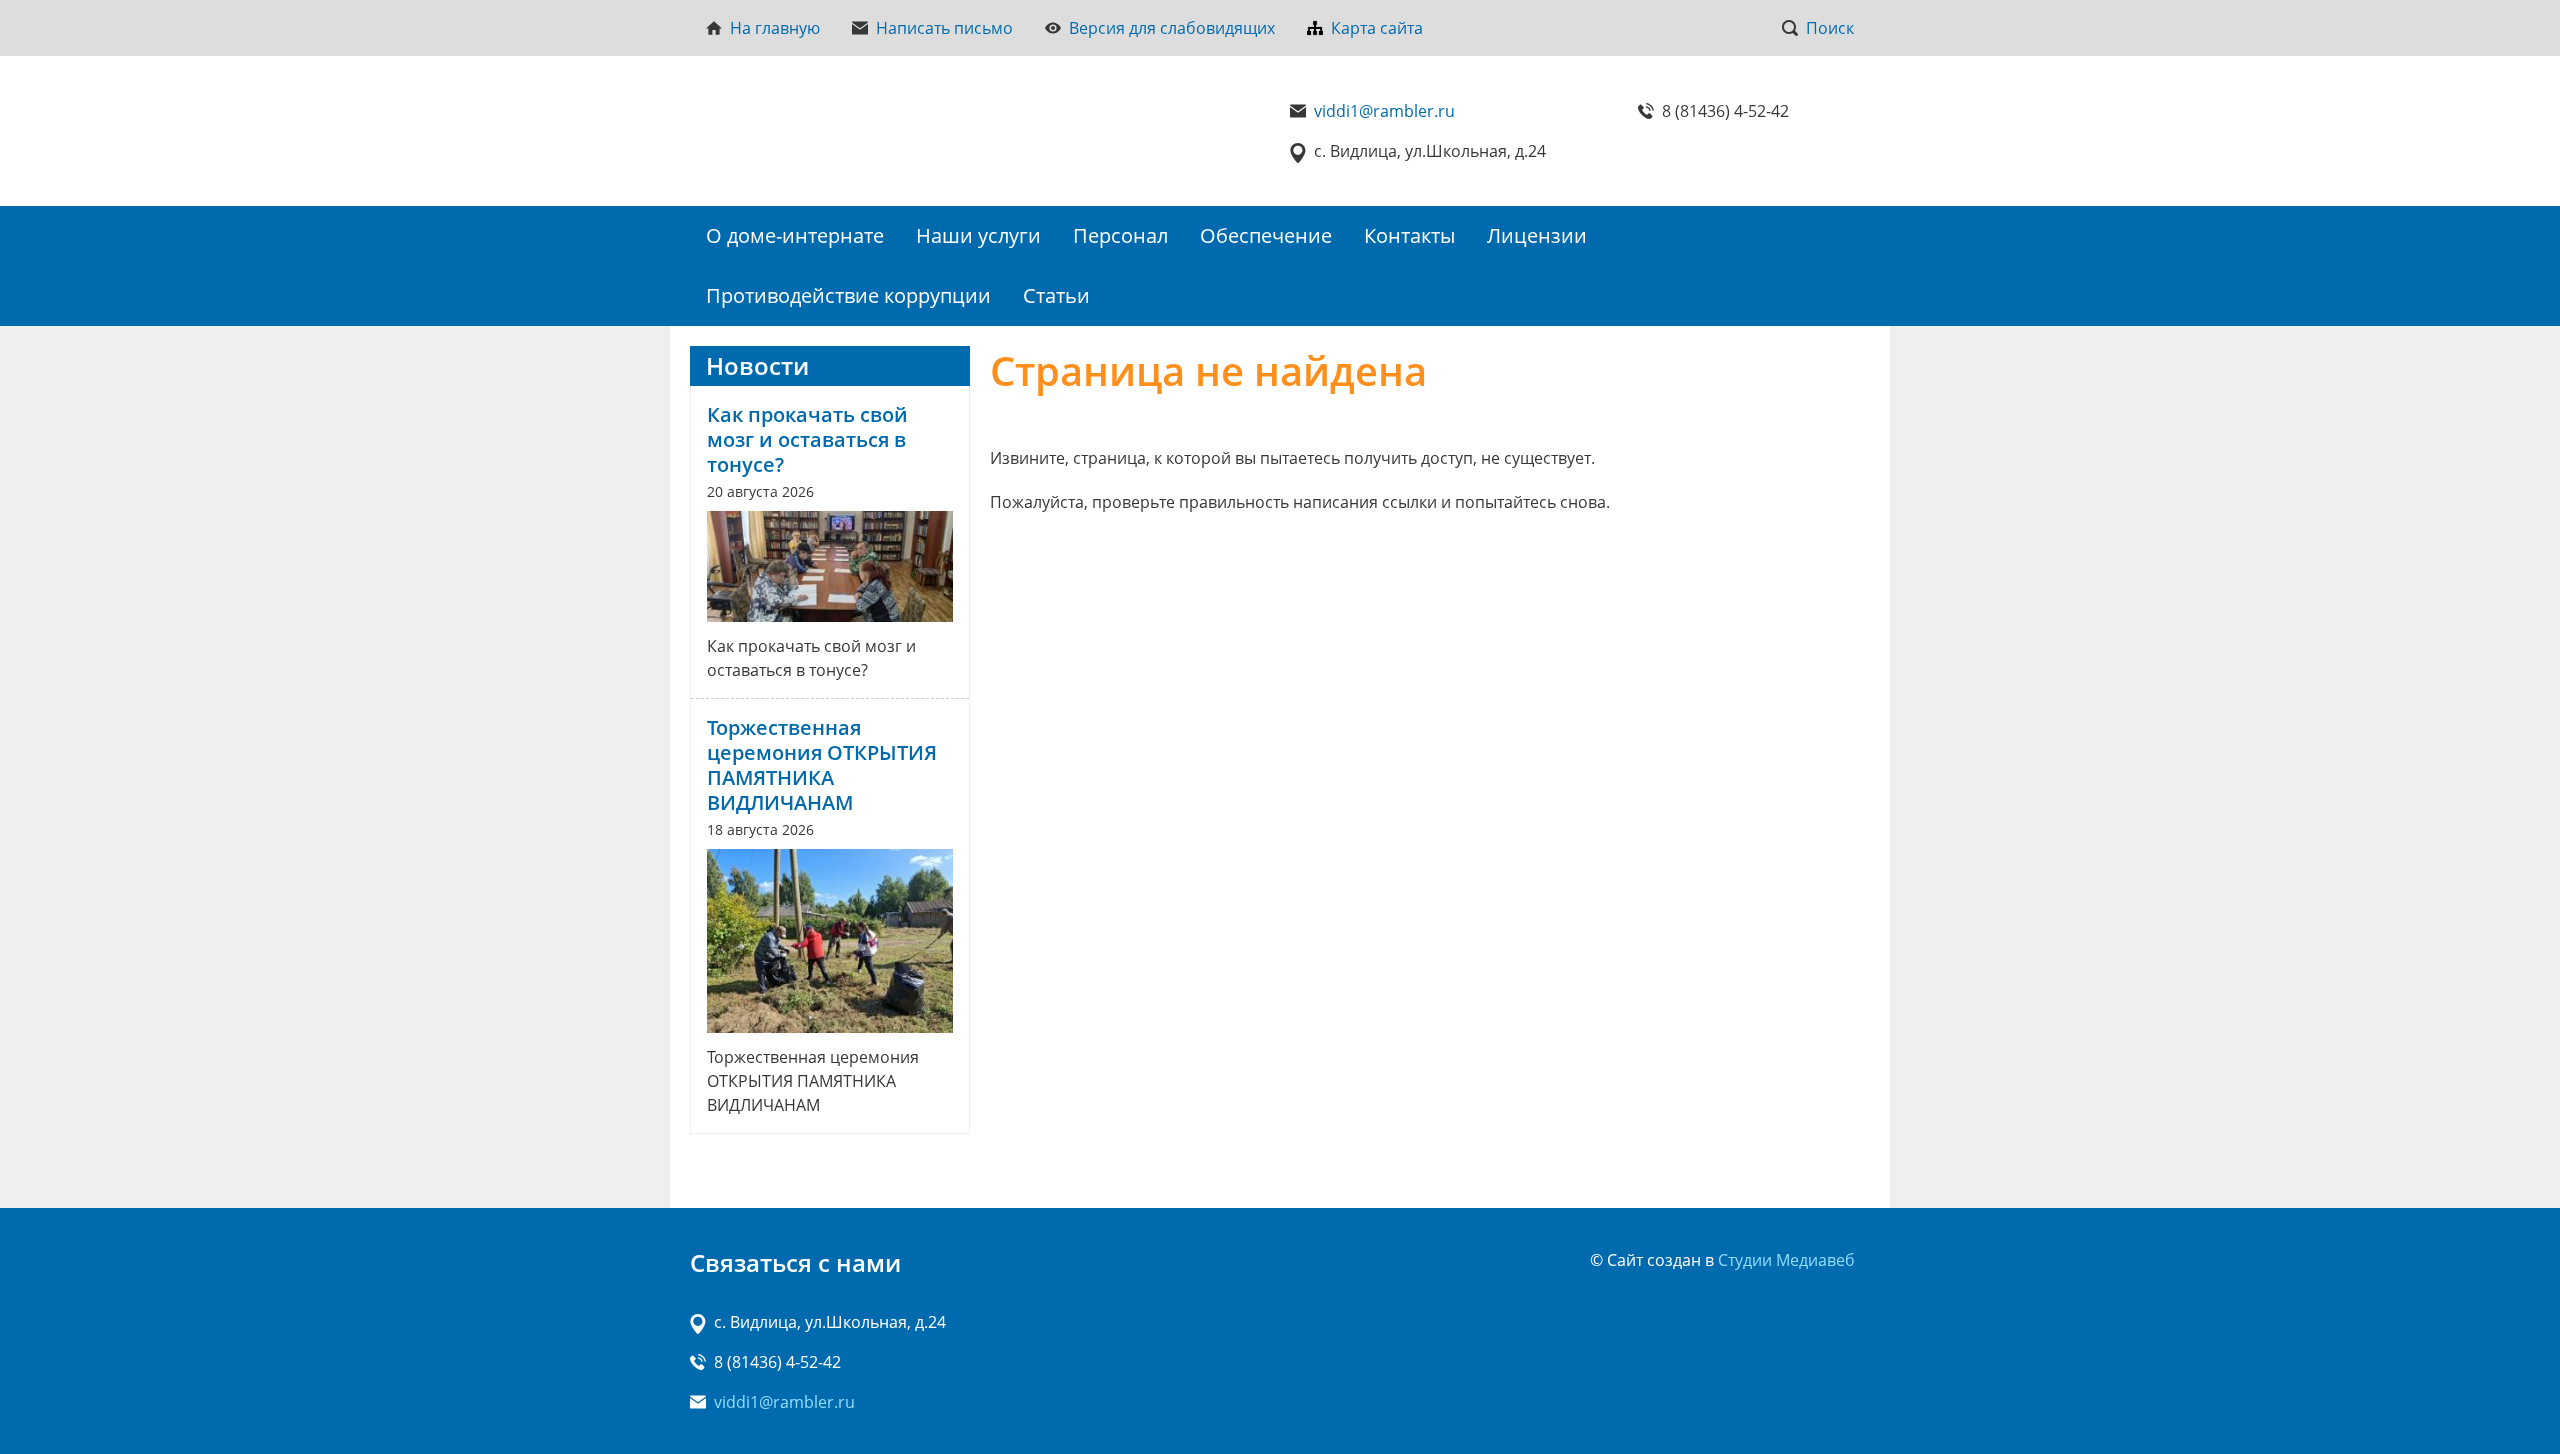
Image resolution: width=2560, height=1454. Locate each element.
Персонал (1120, 235)
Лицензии (1537, 235)
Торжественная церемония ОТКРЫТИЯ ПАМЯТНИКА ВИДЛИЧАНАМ (822, 765)
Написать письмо (944, 28)
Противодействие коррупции (848, 295)
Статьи (1056, 295)
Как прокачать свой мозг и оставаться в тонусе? (807, 439)
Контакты (1409, 235)
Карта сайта (1377, 28)
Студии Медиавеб (1786, 1260)
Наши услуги (978, 235)
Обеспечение (1266, 235)
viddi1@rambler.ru (1384, 111)
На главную (775, 28)
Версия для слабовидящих (1172, 28)
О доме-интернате (795, 235)
